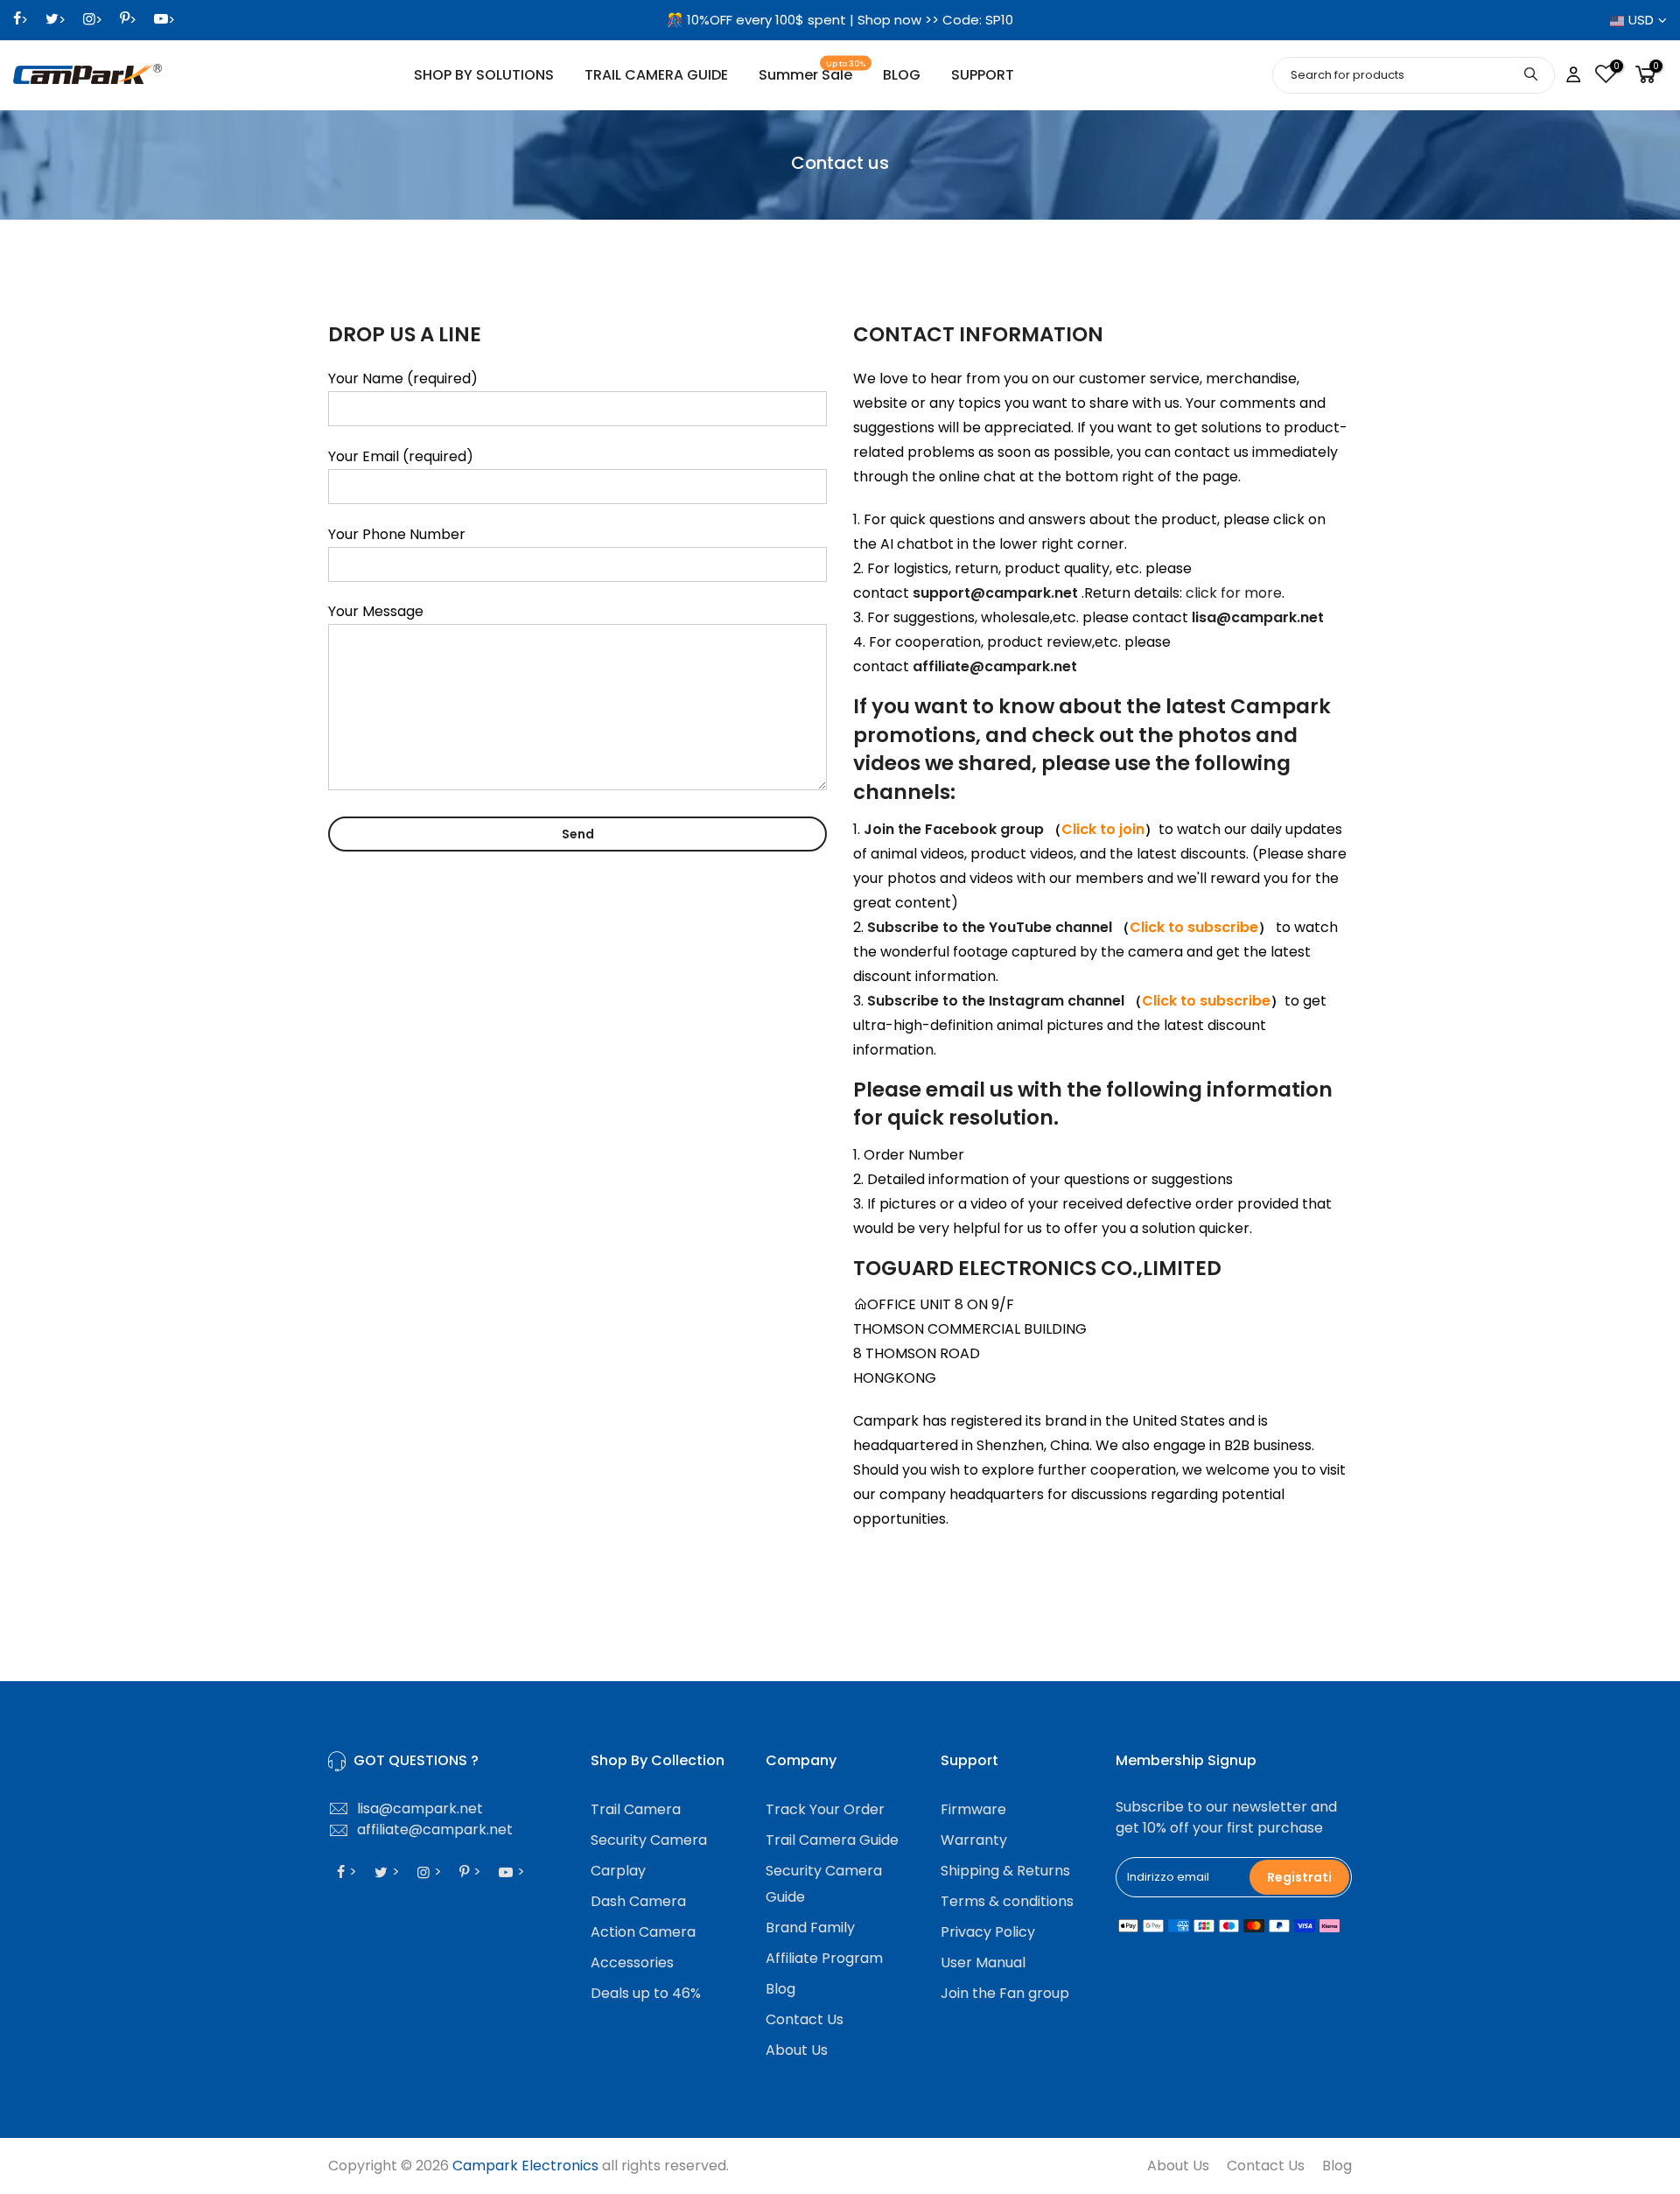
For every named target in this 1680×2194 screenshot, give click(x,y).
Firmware (973, 1809)
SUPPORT (983, 75)
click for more (1234, 593)
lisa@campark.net (1258, 617)
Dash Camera (638, 1901)
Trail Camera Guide (832, 1840)
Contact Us (805, 2019)
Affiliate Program (824, 1958)
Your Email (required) (401, 456)
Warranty (974, 1840)
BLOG (902, 75)
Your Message (376, 611)
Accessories (632, 1963)
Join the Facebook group (955, 829)
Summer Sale (812, 72)
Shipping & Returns (1005, 1871)
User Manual (983, 1963)
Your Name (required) (403, 379)
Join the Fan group (1005, 1993)
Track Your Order (825, 1809)
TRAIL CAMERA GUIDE (656, 75)
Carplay (618, 1871)
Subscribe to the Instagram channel (996, 1001)
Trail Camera (636, 1809)
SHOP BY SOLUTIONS (484, 75)
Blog (780, 1989)
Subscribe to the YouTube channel (990, 927)
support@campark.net (995, 593)
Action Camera (643, 1932)
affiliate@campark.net (995, 666)
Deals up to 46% (646, 1993)
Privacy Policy (988, 1932)
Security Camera (649, 1840)
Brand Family (810, 1928)
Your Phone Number (397, 534)
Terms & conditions (1007, 1901)
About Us (797, 2050)
